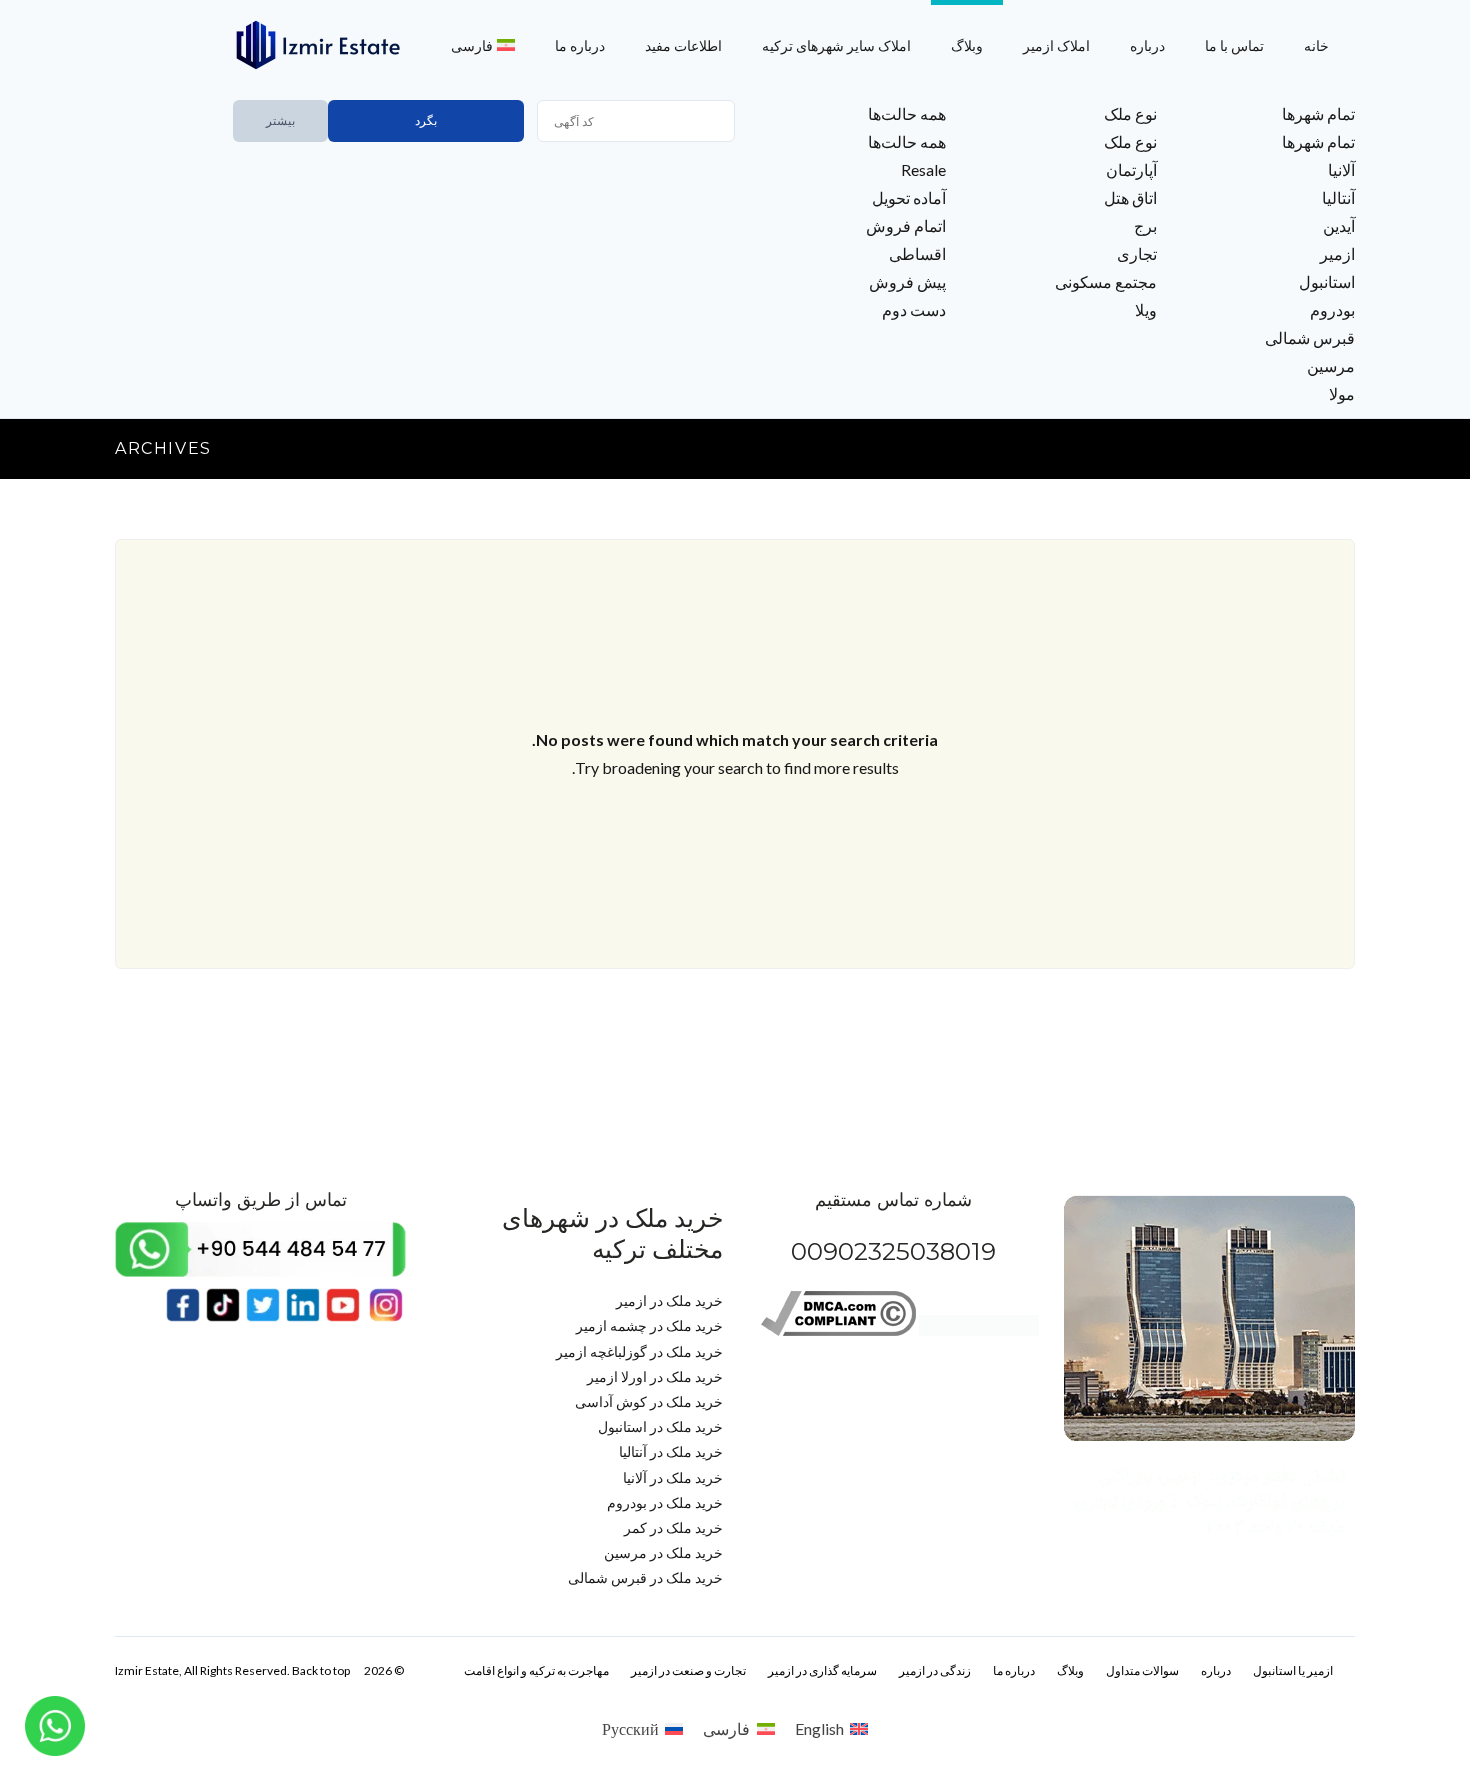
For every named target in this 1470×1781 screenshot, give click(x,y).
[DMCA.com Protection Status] (979, 1330)
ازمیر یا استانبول (1293, 1670)
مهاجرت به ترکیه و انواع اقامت (536, 1670)
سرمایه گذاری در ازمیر (822, 1670)
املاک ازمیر (1056, 45)
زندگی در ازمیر (935, 1670)
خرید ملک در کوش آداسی (649, 1401)
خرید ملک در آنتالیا (671, 1451)
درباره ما (580, 45)
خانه (1316, 45)
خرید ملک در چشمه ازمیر (649, 1325)
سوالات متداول (1142, 1670)
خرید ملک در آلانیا (673, 1477)
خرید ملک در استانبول (660, 1426)
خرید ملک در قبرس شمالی (645, 1577)
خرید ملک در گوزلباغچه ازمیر (639, 1351)
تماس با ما (1234, 45)
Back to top (321, 1670)
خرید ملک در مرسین (663, 1552)
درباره (1147, 45)
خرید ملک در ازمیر (669, 1300)
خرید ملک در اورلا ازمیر (655, 1376)
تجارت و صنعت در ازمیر (688, 1670)
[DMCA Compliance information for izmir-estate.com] (838, 1330)
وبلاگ (967, 45)
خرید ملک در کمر (673, 1527)
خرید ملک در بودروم (665, 1502)
